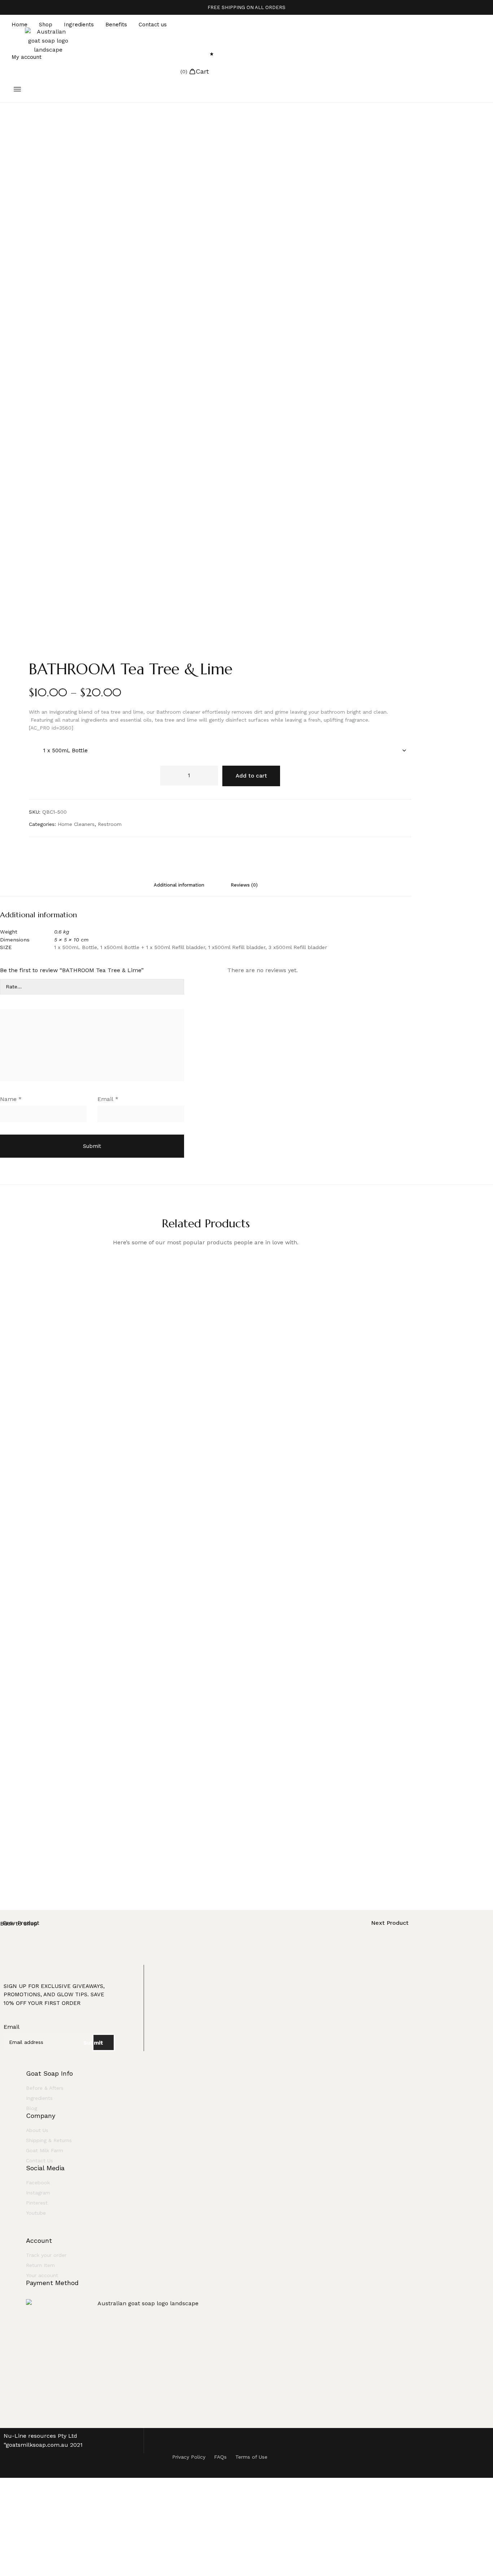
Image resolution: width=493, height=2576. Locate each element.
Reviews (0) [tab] (244, 885)
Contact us (153, 25)
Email (108, 1099)
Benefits (116, 25)
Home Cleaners (76, 824)
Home (19, 25)
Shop (46, 25)
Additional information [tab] (179, 885)
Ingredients (79, 25)
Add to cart (251, 776)
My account (27, 57)
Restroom (110, 824)
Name (11, 1099)
